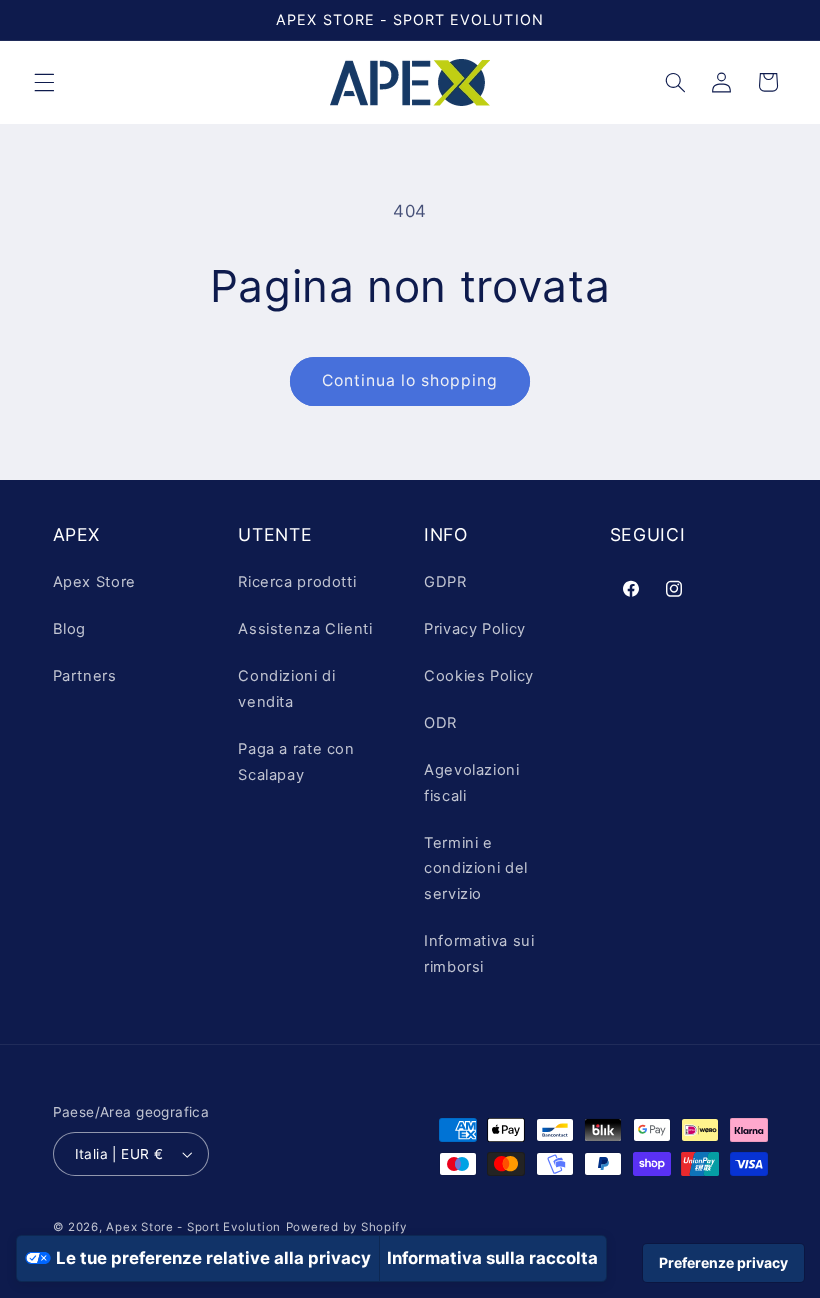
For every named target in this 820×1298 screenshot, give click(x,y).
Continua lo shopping (410, 380)
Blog (70, 629)
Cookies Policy (479, 676)
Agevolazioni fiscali (472, 783)
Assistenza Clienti (305, 629)
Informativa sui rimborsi (479, 954)
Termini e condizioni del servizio (476, 869)
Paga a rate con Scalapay (296, 762)
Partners (85, 676)
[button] (44, 82)
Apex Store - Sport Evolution (193, 1227)
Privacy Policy (475, 629)
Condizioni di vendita (286, 689)
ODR (440, 723)
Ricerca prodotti (297, 582)
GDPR (445, 582)
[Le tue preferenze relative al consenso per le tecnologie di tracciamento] (723, 1263)
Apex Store (94, 582)
